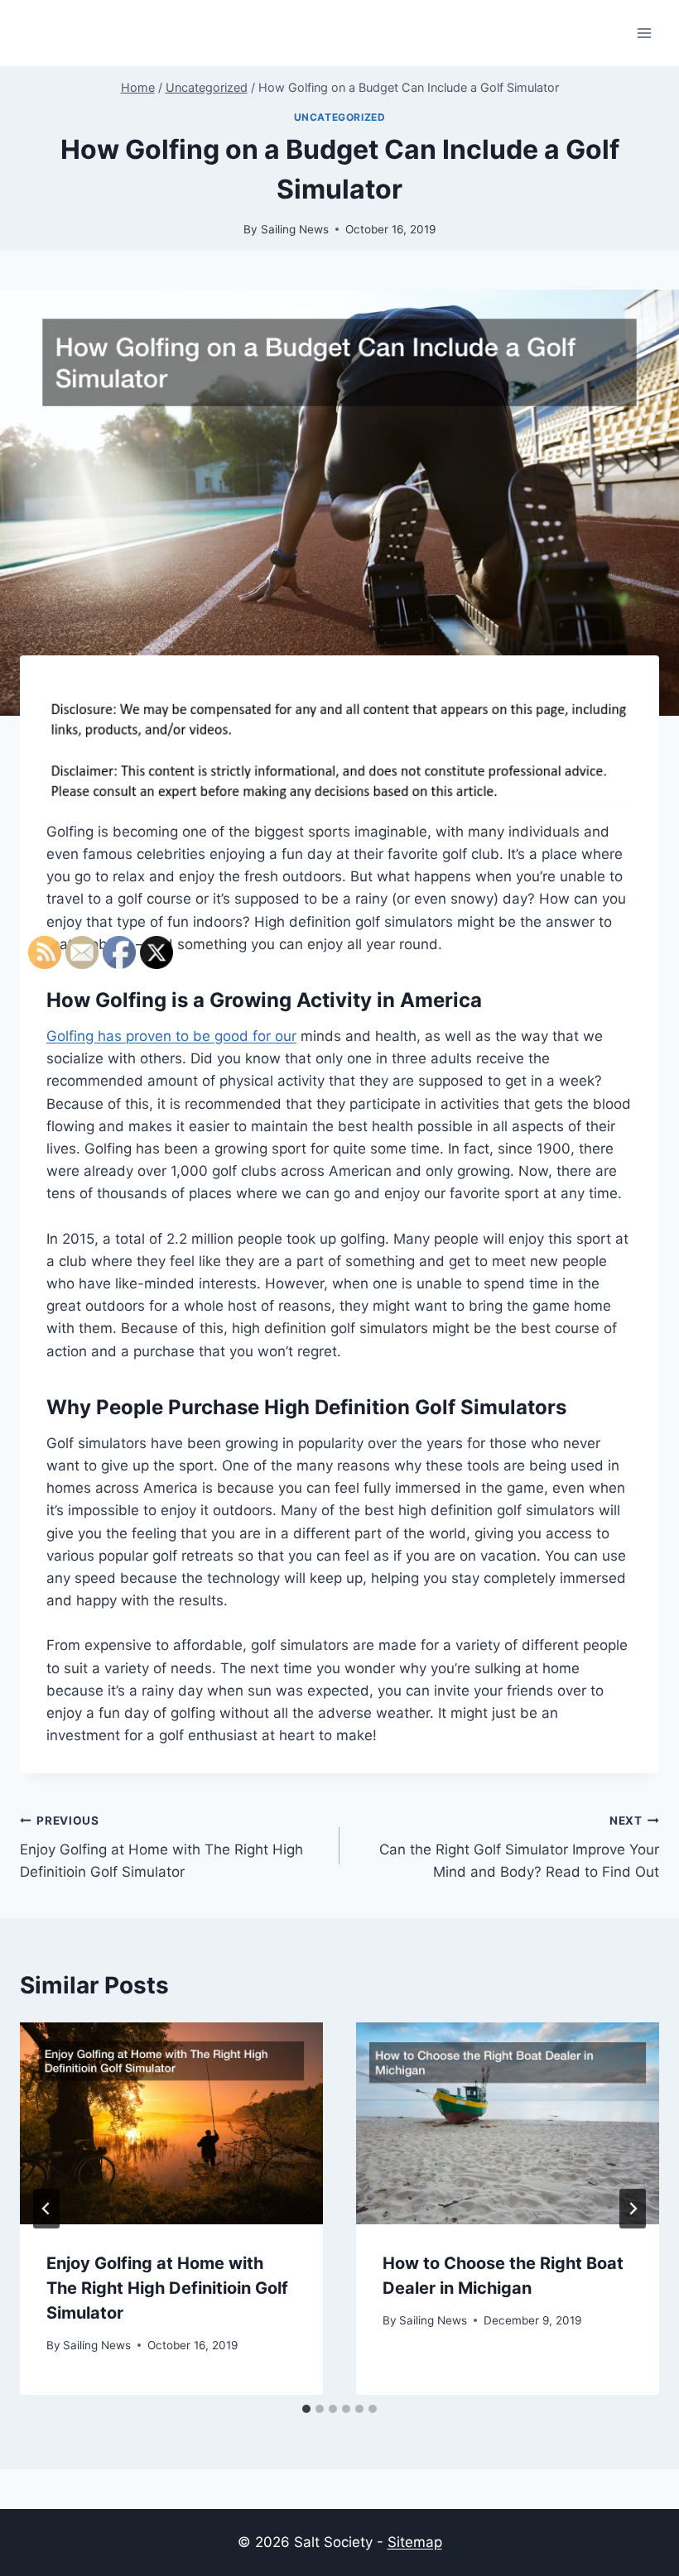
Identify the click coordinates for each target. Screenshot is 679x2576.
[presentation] (508, 2123)
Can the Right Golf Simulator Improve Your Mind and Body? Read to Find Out (519, 1847)
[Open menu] (644, 33)
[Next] (633, 2209)
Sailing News (295, 229)
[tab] (306, 2409)
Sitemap (415, 2542)
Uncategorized (340, 117)
